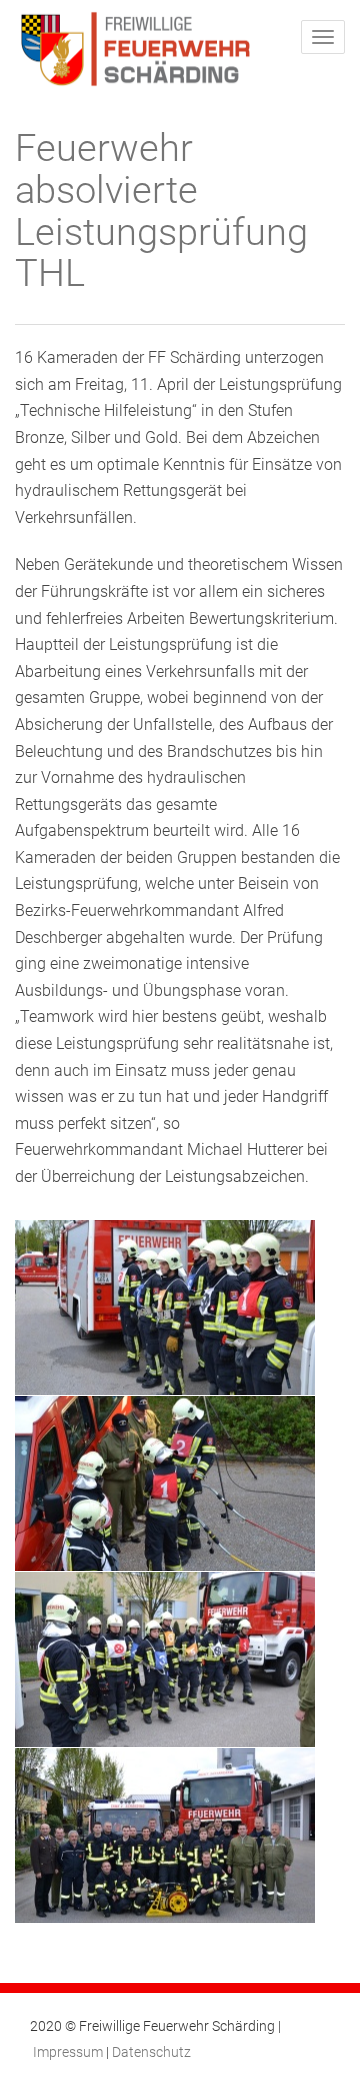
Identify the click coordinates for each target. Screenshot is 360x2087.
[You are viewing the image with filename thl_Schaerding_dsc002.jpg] (165, 1483)
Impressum (68, 2052)
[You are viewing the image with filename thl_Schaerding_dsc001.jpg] (165, 1307)
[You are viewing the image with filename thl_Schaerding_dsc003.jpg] (165, 1659)
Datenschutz (151, 2052)
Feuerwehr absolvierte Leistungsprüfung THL (161, 210)
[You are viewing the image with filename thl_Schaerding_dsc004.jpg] (165, 1835)
